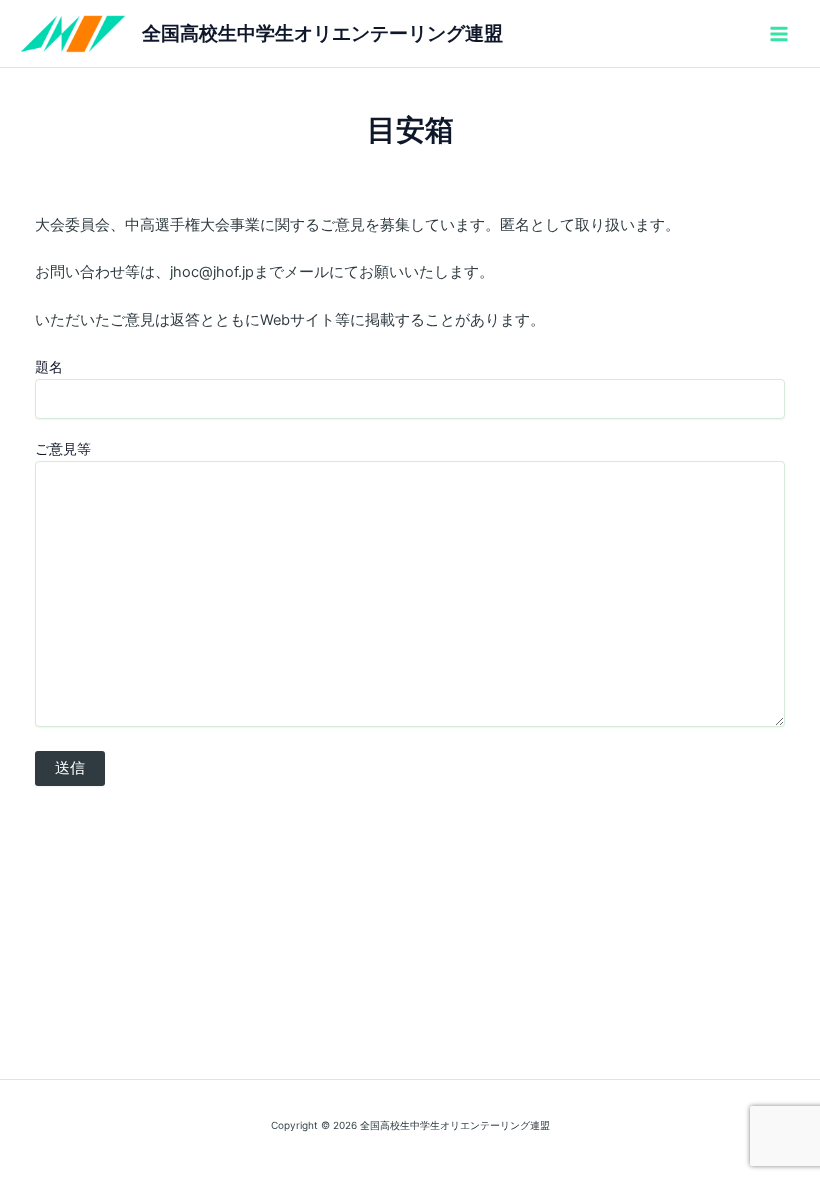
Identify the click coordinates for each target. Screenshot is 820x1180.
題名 (49, 366)
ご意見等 (63, 448)
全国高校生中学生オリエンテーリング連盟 (322, 33)
